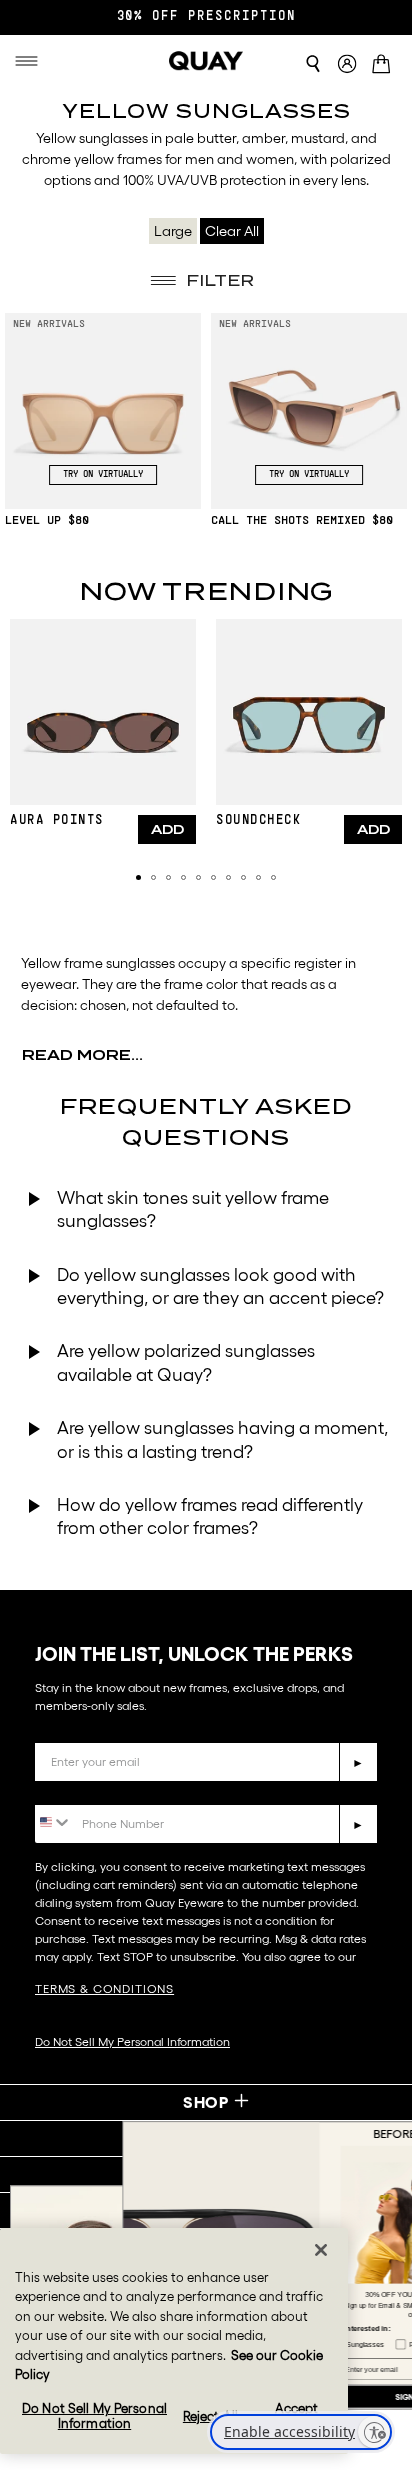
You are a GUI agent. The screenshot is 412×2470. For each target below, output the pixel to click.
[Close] (321, 2250)
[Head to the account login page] (347, 64)
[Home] (206, 61)
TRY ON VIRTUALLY (103, 475)
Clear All (232, 231)
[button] (138, 877)
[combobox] (53, 1822)
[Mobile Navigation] (33, 61)
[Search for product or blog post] (313, 64)
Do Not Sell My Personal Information (132, 2041)
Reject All (210, 2416)
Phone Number (92, 1789)
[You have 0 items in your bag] (384, 65)
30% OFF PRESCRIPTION (206, 17)
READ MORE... (82, 1055)
